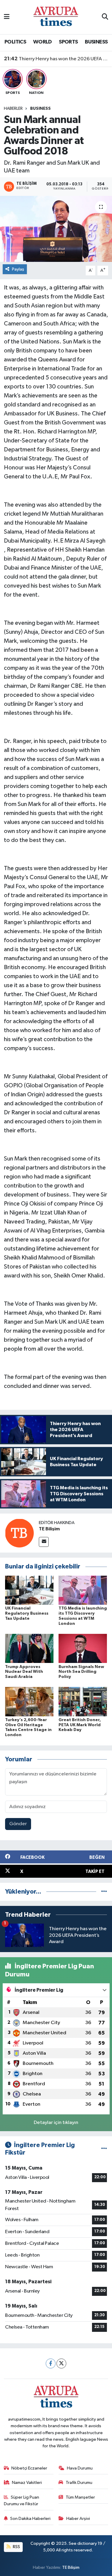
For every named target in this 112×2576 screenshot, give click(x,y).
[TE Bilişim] (19, 1533)
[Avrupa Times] (56, 17)
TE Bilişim (49, 1529)
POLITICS (15, 42)
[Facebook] (51, 2363)
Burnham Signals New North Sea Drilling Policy (81, 1672)
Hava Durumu (80, 2468)
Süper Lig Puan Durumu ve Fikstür (22, 2501)
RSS (16, 2547)
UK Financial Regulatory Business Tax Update (27, 1613)
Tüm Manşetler (80, 2497)
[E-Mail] (44, 1542)
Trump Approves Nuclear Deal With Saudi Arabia (24, 1672)
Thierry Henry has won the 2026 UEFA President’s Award (56, 59)
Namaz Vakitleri (27, 2483)
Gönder (18, 1824)
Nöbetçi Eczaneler (29, 2468)
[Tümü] (104, 1892)
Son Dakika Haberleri (30, 2519)
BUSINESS (96, 42)
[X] (61, 2363)
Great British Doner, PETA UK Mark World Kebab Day (80, 1725)
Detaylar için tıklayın (56, 2123)
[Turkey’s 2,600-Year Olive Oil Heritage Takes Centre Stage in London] (29, 1701)
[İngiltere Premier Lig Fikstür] (104, 2149)
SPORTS (68, 42)
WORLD (43, 42)
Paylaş (18, 269)
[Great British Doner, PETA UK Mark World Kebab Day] (83, 1701)
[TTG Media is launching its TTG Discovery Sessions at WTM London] (83, 1590)
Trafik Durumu (79, 2483)
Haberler (13, 109)
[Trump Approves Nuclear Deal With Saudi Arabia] (29, 1648)
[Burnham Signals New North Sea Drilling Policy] (83, 1648)
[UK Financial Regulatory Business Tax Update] (29, 1590)
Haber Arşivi (78, 2519)
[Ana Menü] (7, 17)
